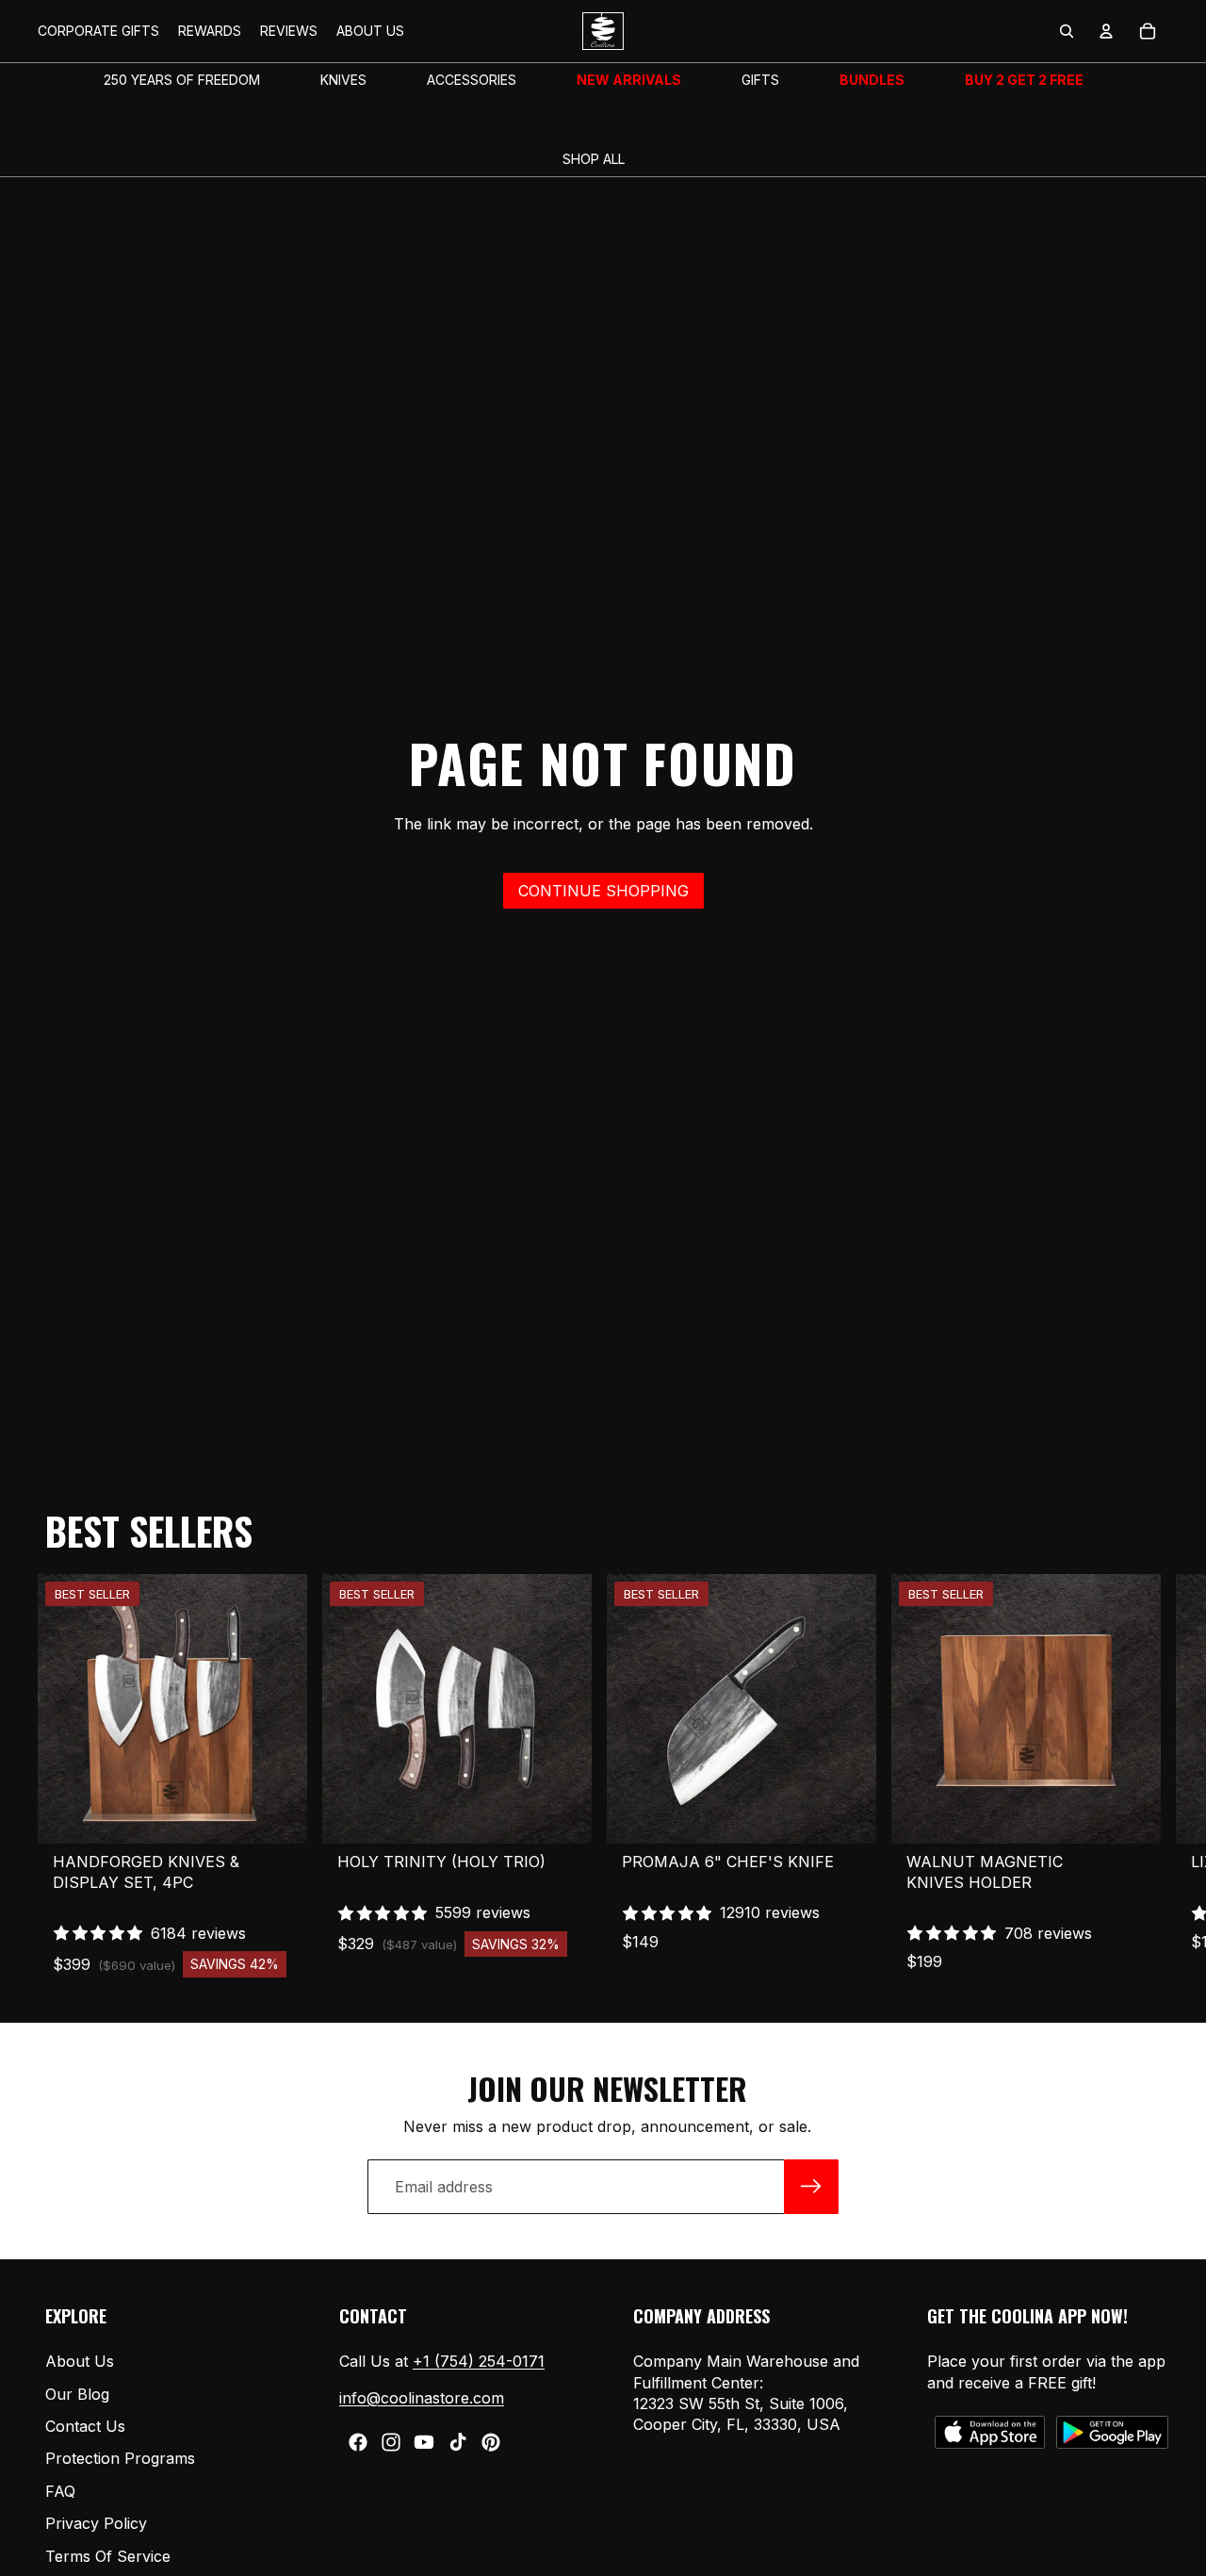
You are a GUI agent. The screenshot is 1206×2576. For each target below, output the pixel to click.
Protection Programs (120, 2459)
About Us (80, 2361)
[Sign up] (811, 2187)
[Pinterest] (491, 2442)
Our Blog (77, 2394)
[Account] (1106, 31)
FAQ (60, 2491)
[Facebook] (358, 2442)
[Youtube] (424, 2442)
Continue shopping (603, 891)
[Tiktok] (458, 2442)
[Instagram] (391, 2442)
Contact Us (85, 2426)
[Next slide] (1148, 1776)
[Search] (1067, 31)
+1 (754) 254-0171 (479, 2361)
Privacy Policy (96, 2523)
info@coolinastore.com (422, 2398)
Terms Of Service (108, 2556)
